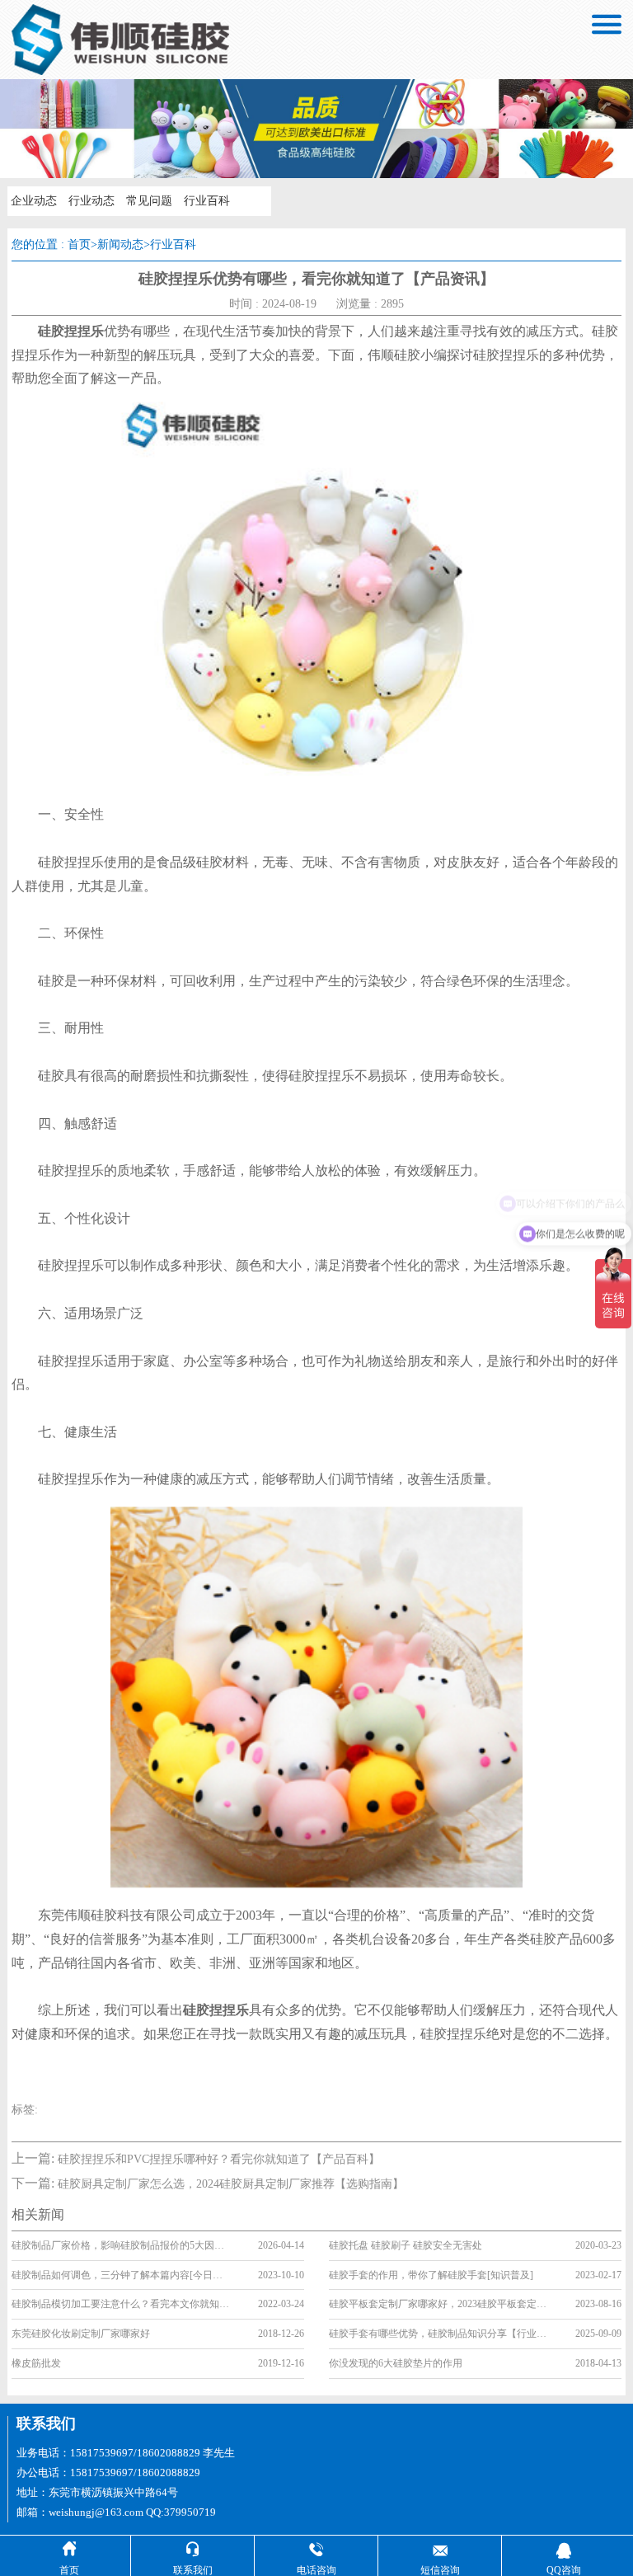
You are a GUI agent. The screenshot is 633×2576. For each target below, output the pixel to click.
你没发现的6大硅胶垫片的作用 (396, 2363)
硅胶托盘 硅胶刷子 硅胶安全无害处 (406, 2245)
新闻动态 (120, 244)
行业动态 (91, 201)
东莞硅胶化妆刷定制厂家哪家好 (81, 2334)
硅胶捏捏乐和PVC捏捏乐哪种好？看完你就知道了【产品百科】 (219, 2159)
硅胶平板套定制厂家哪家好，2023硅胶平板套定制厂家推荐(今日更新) (438, 2304)
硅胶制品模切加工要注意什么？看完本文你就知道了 (121, 2304)
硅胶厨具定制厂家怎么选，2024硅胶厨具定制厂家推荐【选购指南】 (231, 2184)
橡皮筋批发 (36, 2363)
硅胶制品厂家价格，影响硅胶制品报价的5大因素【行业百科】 (121, 2245)
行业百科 (207, 201)
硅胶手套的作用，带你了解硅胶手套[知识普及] (431, 2275)
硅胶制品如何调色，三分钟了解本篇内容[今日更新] (121, 2275)
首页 (79, 244)
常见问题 (149, 201)
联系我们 (46, 2423)
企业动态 (34, 201)
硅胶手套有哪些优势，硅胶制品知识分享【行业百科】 (438, 2334)
